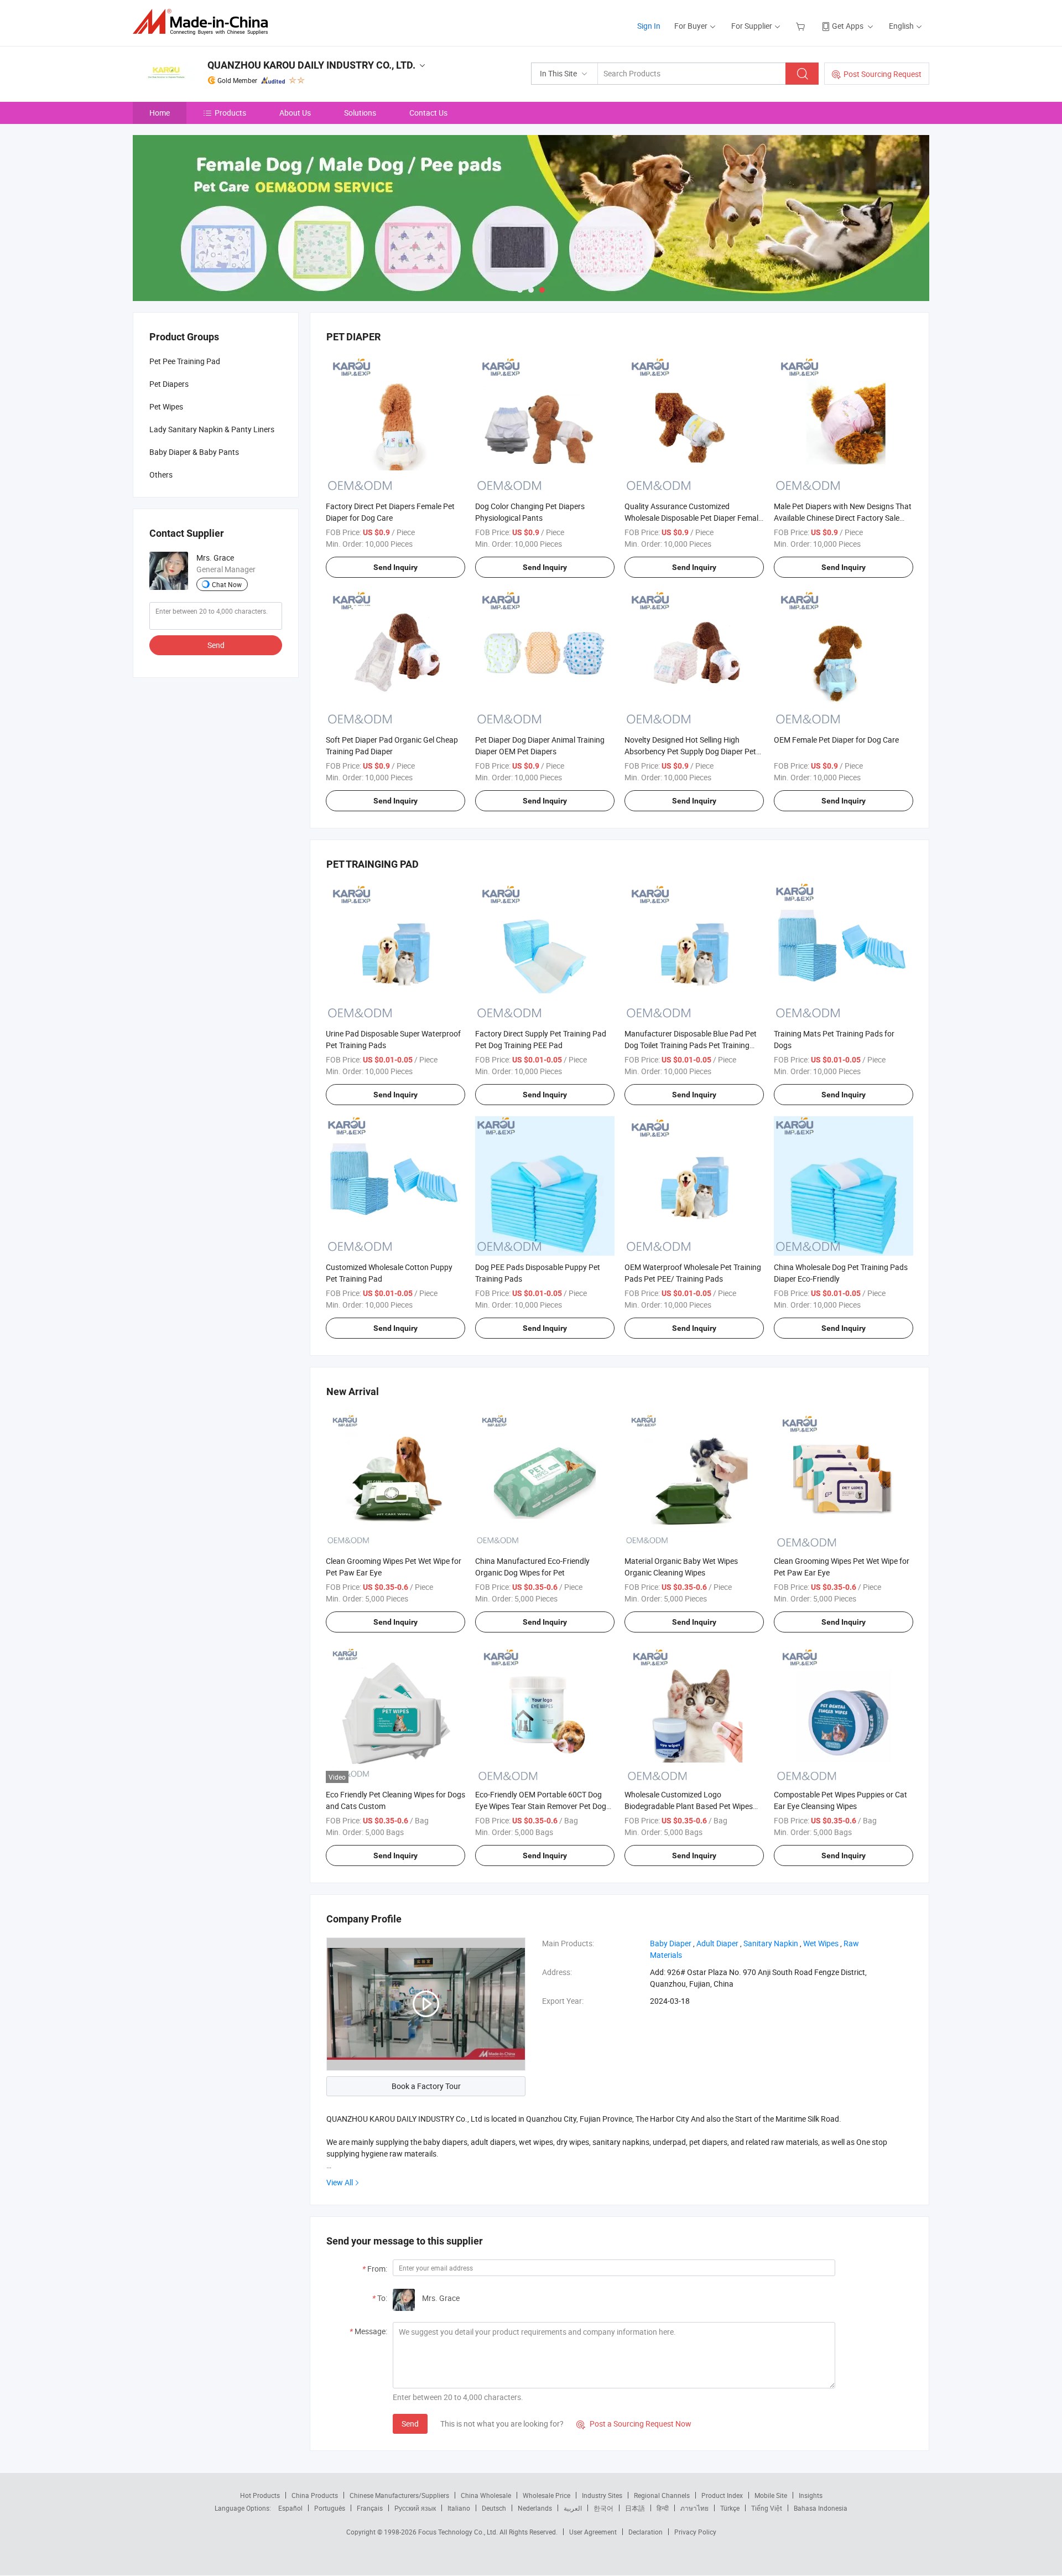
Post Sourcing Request (883, 74)
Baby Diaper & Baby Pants (194, 452)
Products (230, 113)
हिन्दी (663, 2508)
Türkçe (730, 2508)
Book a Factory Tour (426, 2086)
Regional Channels (662, 2495)
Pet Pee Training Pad (185, 361)
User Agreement (593, 2532)
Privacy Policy (695, 2532)
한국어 (603, 2508)
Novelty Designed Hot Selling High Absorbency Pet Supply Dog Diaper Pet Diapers (690, 751)
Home (160, 113)
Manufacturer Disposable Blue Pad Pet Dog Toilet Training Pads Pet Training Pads (691, 1045)
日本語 (635, 2508)
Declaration (645, 2532)
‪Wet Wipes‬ (821, 1943)
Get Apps (848, 26)
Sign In (649, 26)
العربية (573, 2508)
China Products (315, 2495)
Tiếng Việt (767, 2508)
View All (340, 2182)
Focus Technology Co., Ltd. (459, 2532)
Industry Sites (602, 2495)
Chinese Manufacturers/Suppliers (399, 2495)
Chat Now (227, 584)
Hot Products (260, 2495)
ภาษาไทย (694, 2508)
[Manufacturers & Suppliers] (204, 22)
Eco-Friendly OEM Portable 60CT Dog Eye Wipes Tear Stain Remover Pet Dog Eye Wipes (541, 1806)
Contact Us (428, 113)
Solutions (360, 113)
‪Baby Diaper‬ (671, 1943)
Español (290, 2508)
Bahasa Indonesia (821, 2508)
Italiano (459, 2508)
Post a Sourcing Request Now (634, 2424)
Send (410, 2424)
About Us (295, 113)
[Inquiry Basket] (802, 26)
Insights (811, 2495)
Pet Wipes (166, 406)
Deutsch (494, 2508)
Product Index (722, 2495)
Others (161, 475)
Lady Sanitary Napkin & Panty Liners (212, 429)
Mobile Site (771, 2495)
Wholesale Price (546, 2495)
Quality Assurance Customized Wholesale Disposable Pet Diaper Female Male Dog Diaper (693, 518)
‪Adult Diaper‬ (717, 1943)
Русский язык (415, 2508)
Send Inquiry (395, 567)
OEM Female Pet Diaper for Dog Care (836, 740)
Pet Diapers (169, 384)
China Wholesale (486, 2495)
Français (370, 2508)
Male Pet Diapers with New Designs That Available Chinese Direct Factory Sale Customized (843, 518)
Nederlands (535, 2508)
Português (330, 2508)
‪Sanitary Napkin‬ (771, 1943)
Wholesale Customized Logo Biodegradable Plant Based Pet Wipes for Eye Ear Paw (689, 1806)
